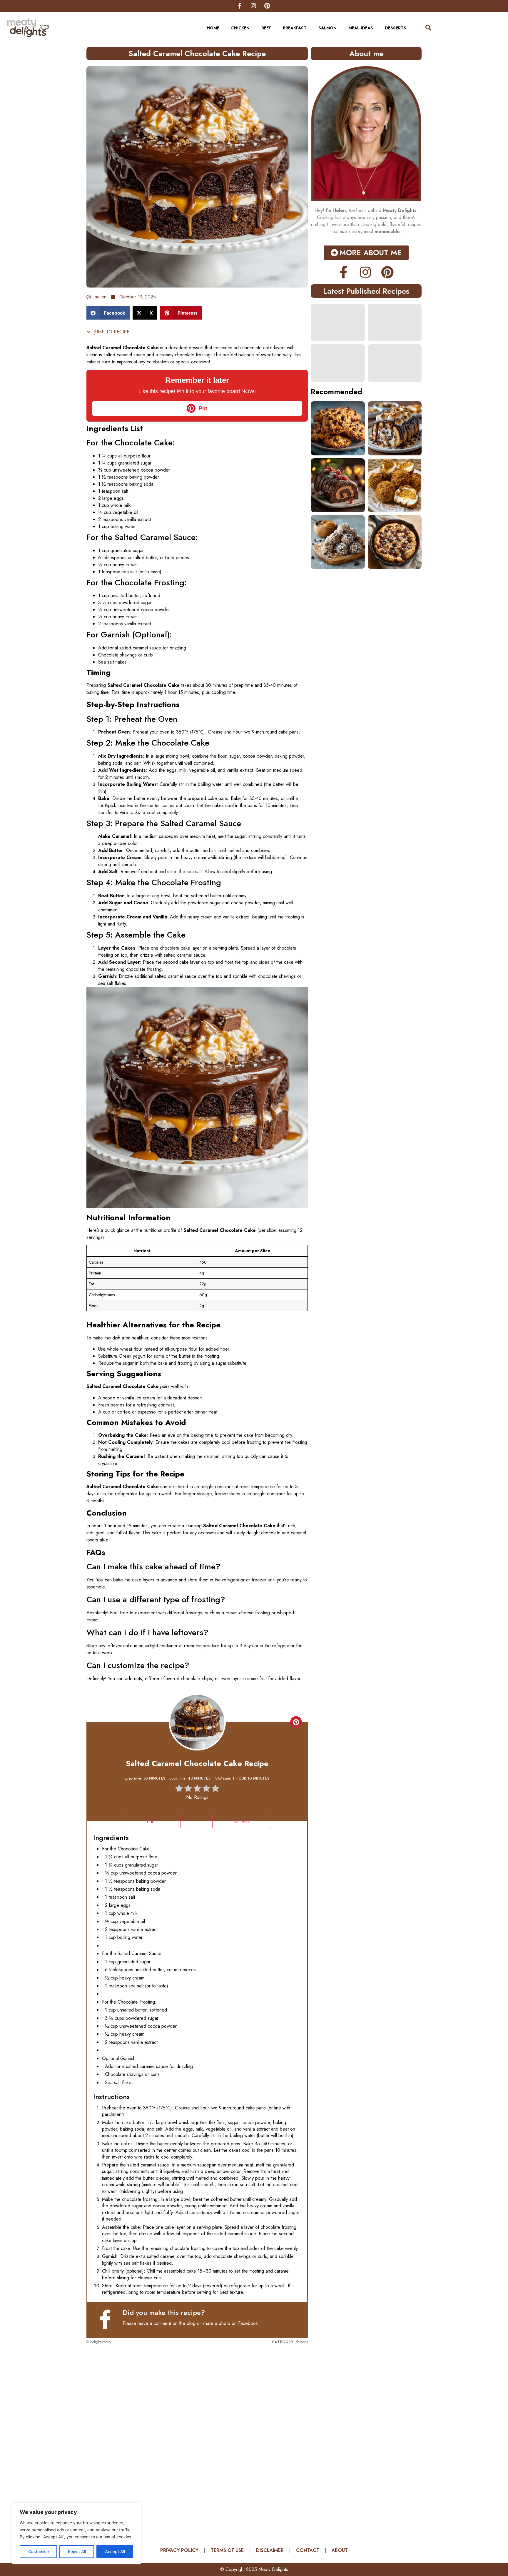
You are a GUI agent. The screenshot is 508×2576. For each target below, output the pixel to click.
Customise (39, 2551)
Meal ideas (361, 28)
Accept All (115, 2551)
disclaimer (270, 2550)
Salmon (327, 28)
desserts (396, 28)
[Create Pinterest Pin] (296, 1722)
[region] (76, 2533)
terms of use (227, 2550)
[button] (108, 313)
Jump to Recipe (111, 332)
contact (308, 2550)
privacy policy (179, 2550)
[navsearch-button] (425, 28)
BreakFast (295, 28)
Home (213, 28)
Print (151, 1821)
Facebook (248, 2323)
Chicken (240, 28)
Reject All (77, 2551)
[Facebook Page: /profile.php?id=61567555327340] (108, 2319)
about (340, 2550)
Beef (266, 28)
